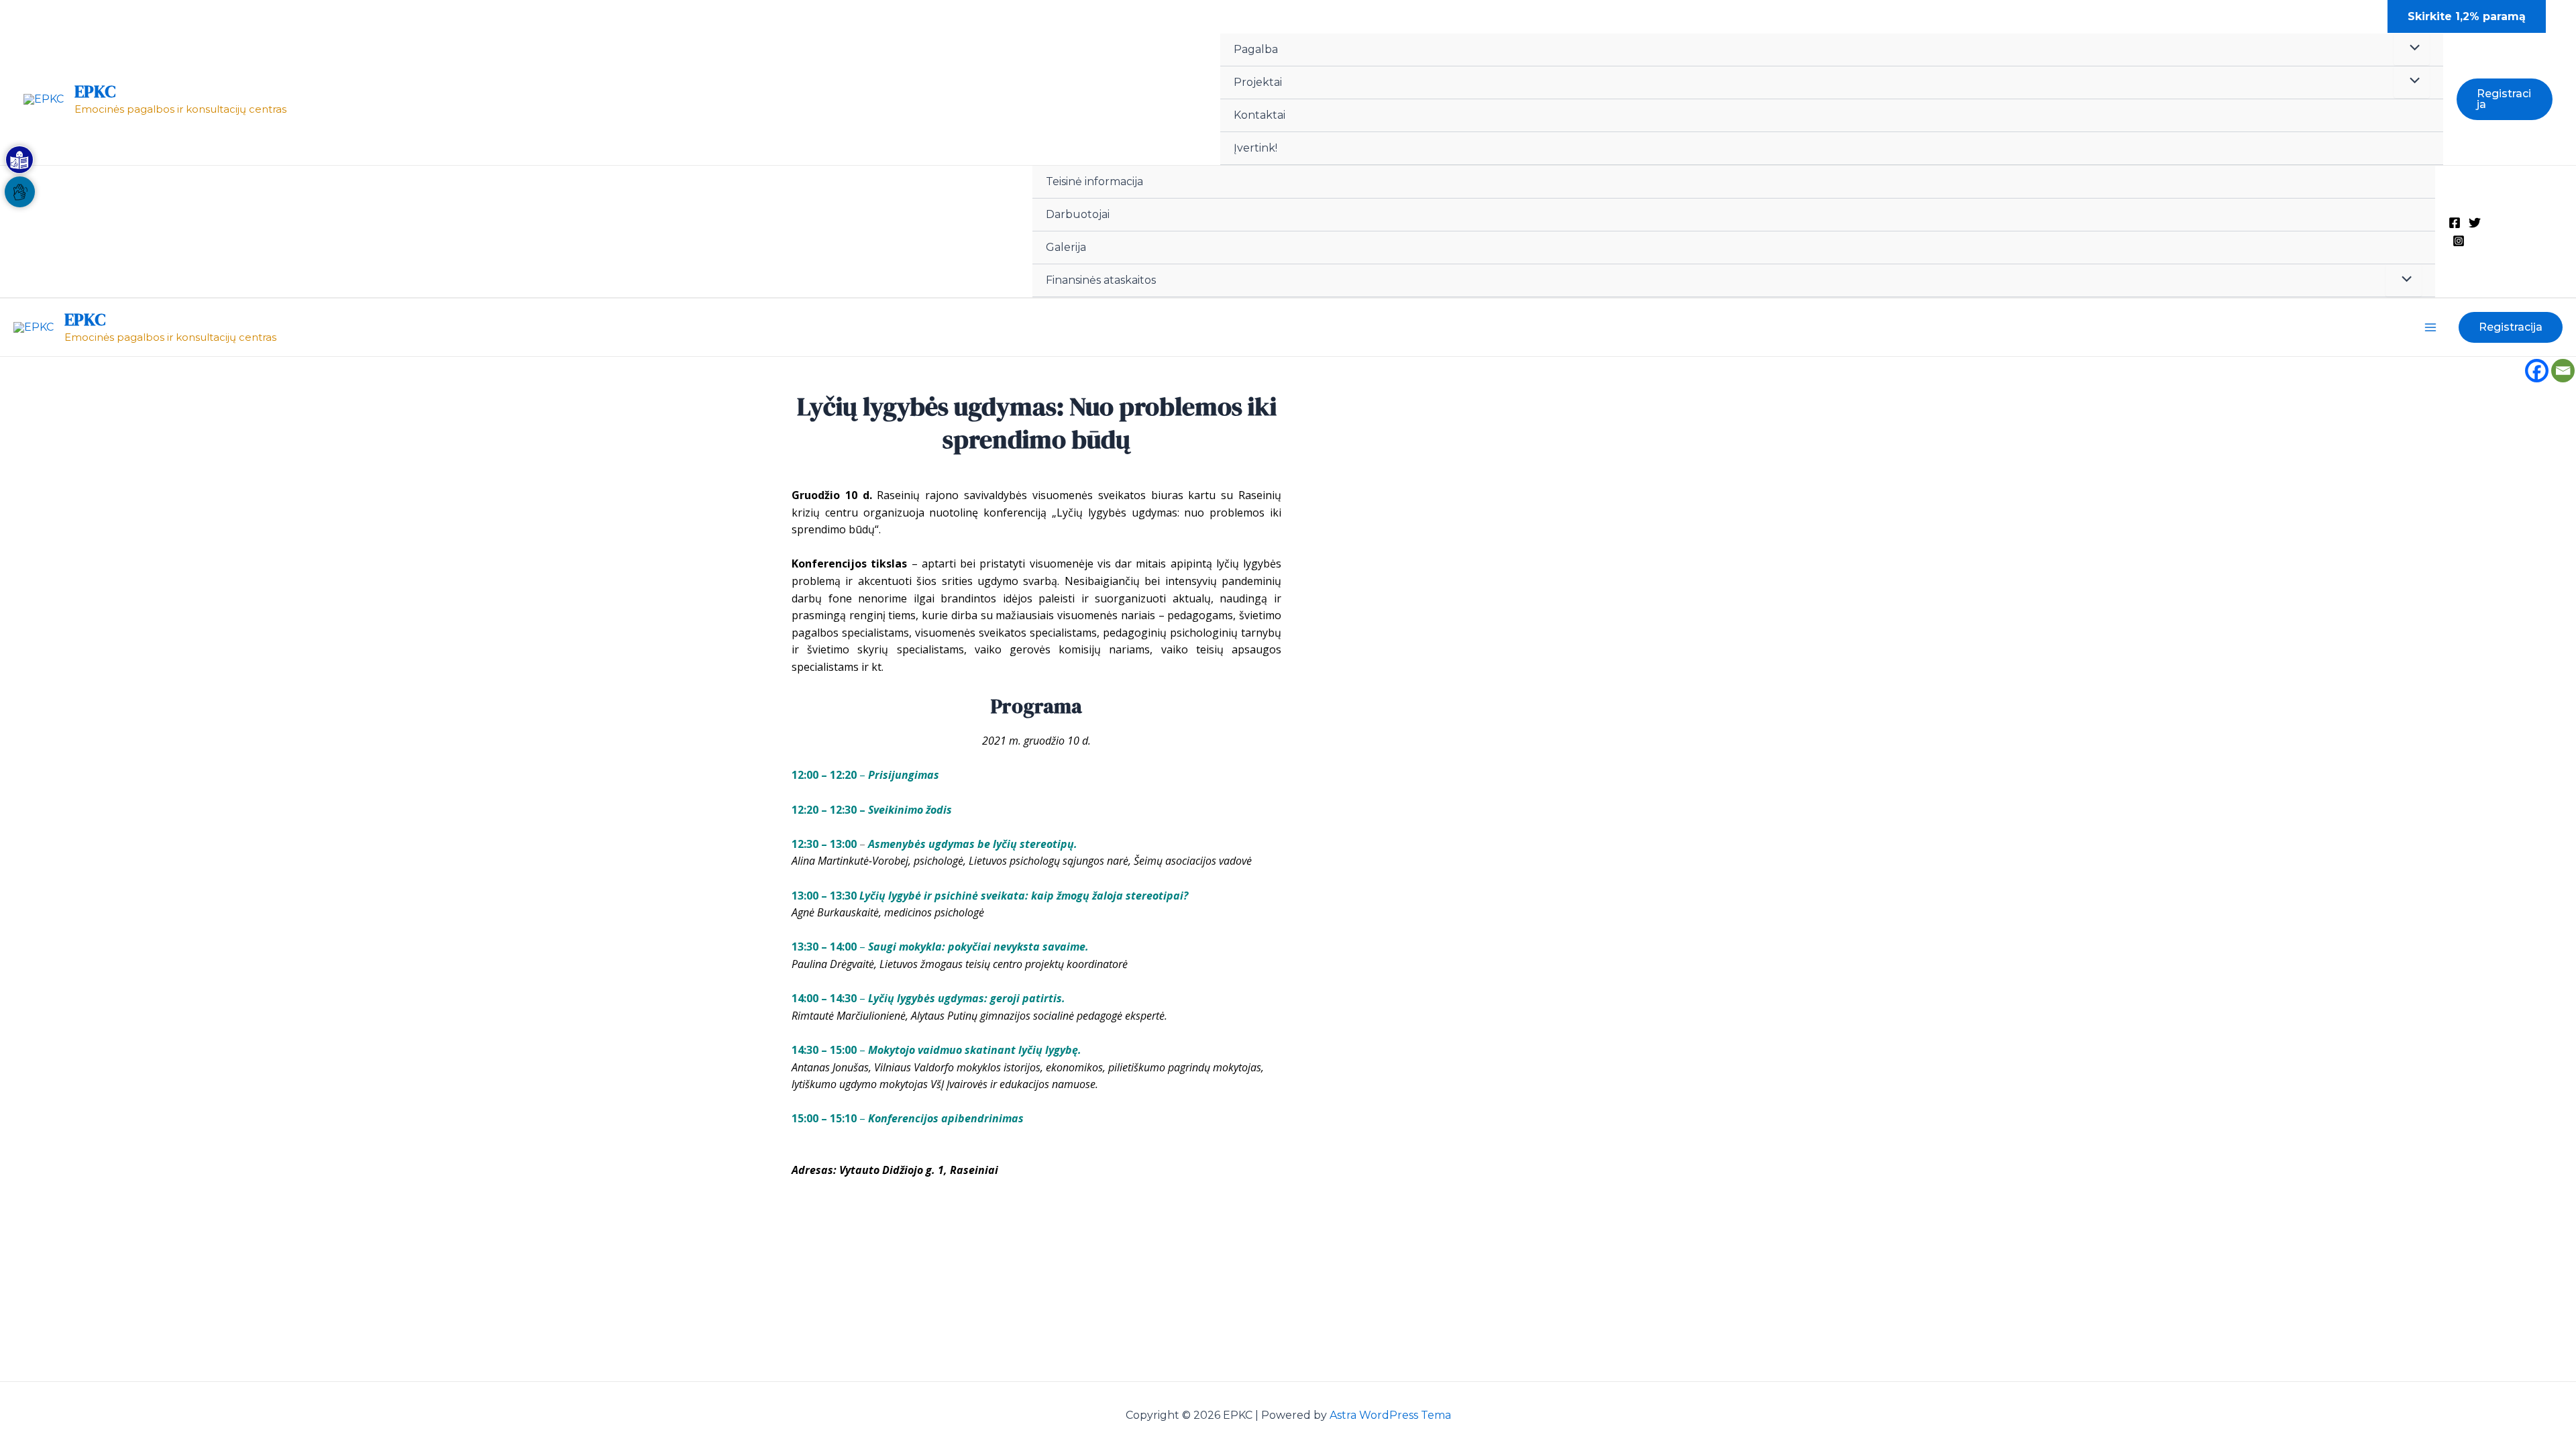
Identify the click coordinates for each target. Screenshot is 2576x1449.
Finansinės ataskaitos (1101, 280)
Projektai (1258, 82)
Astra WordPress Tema (1390, 1415)
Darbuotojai (1078, 214)
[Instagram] (2459, 241)
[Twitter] (2475, 223)
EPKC (95, 91)
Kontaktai (1259, 115)
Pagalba (1256, 49)
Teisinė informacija (1094, 181)
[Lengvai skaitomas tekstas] (19, 160)
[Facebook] (2455, 223)
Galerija (1066, 247)
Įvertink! (1255, 148)
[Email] (2563, 371)
